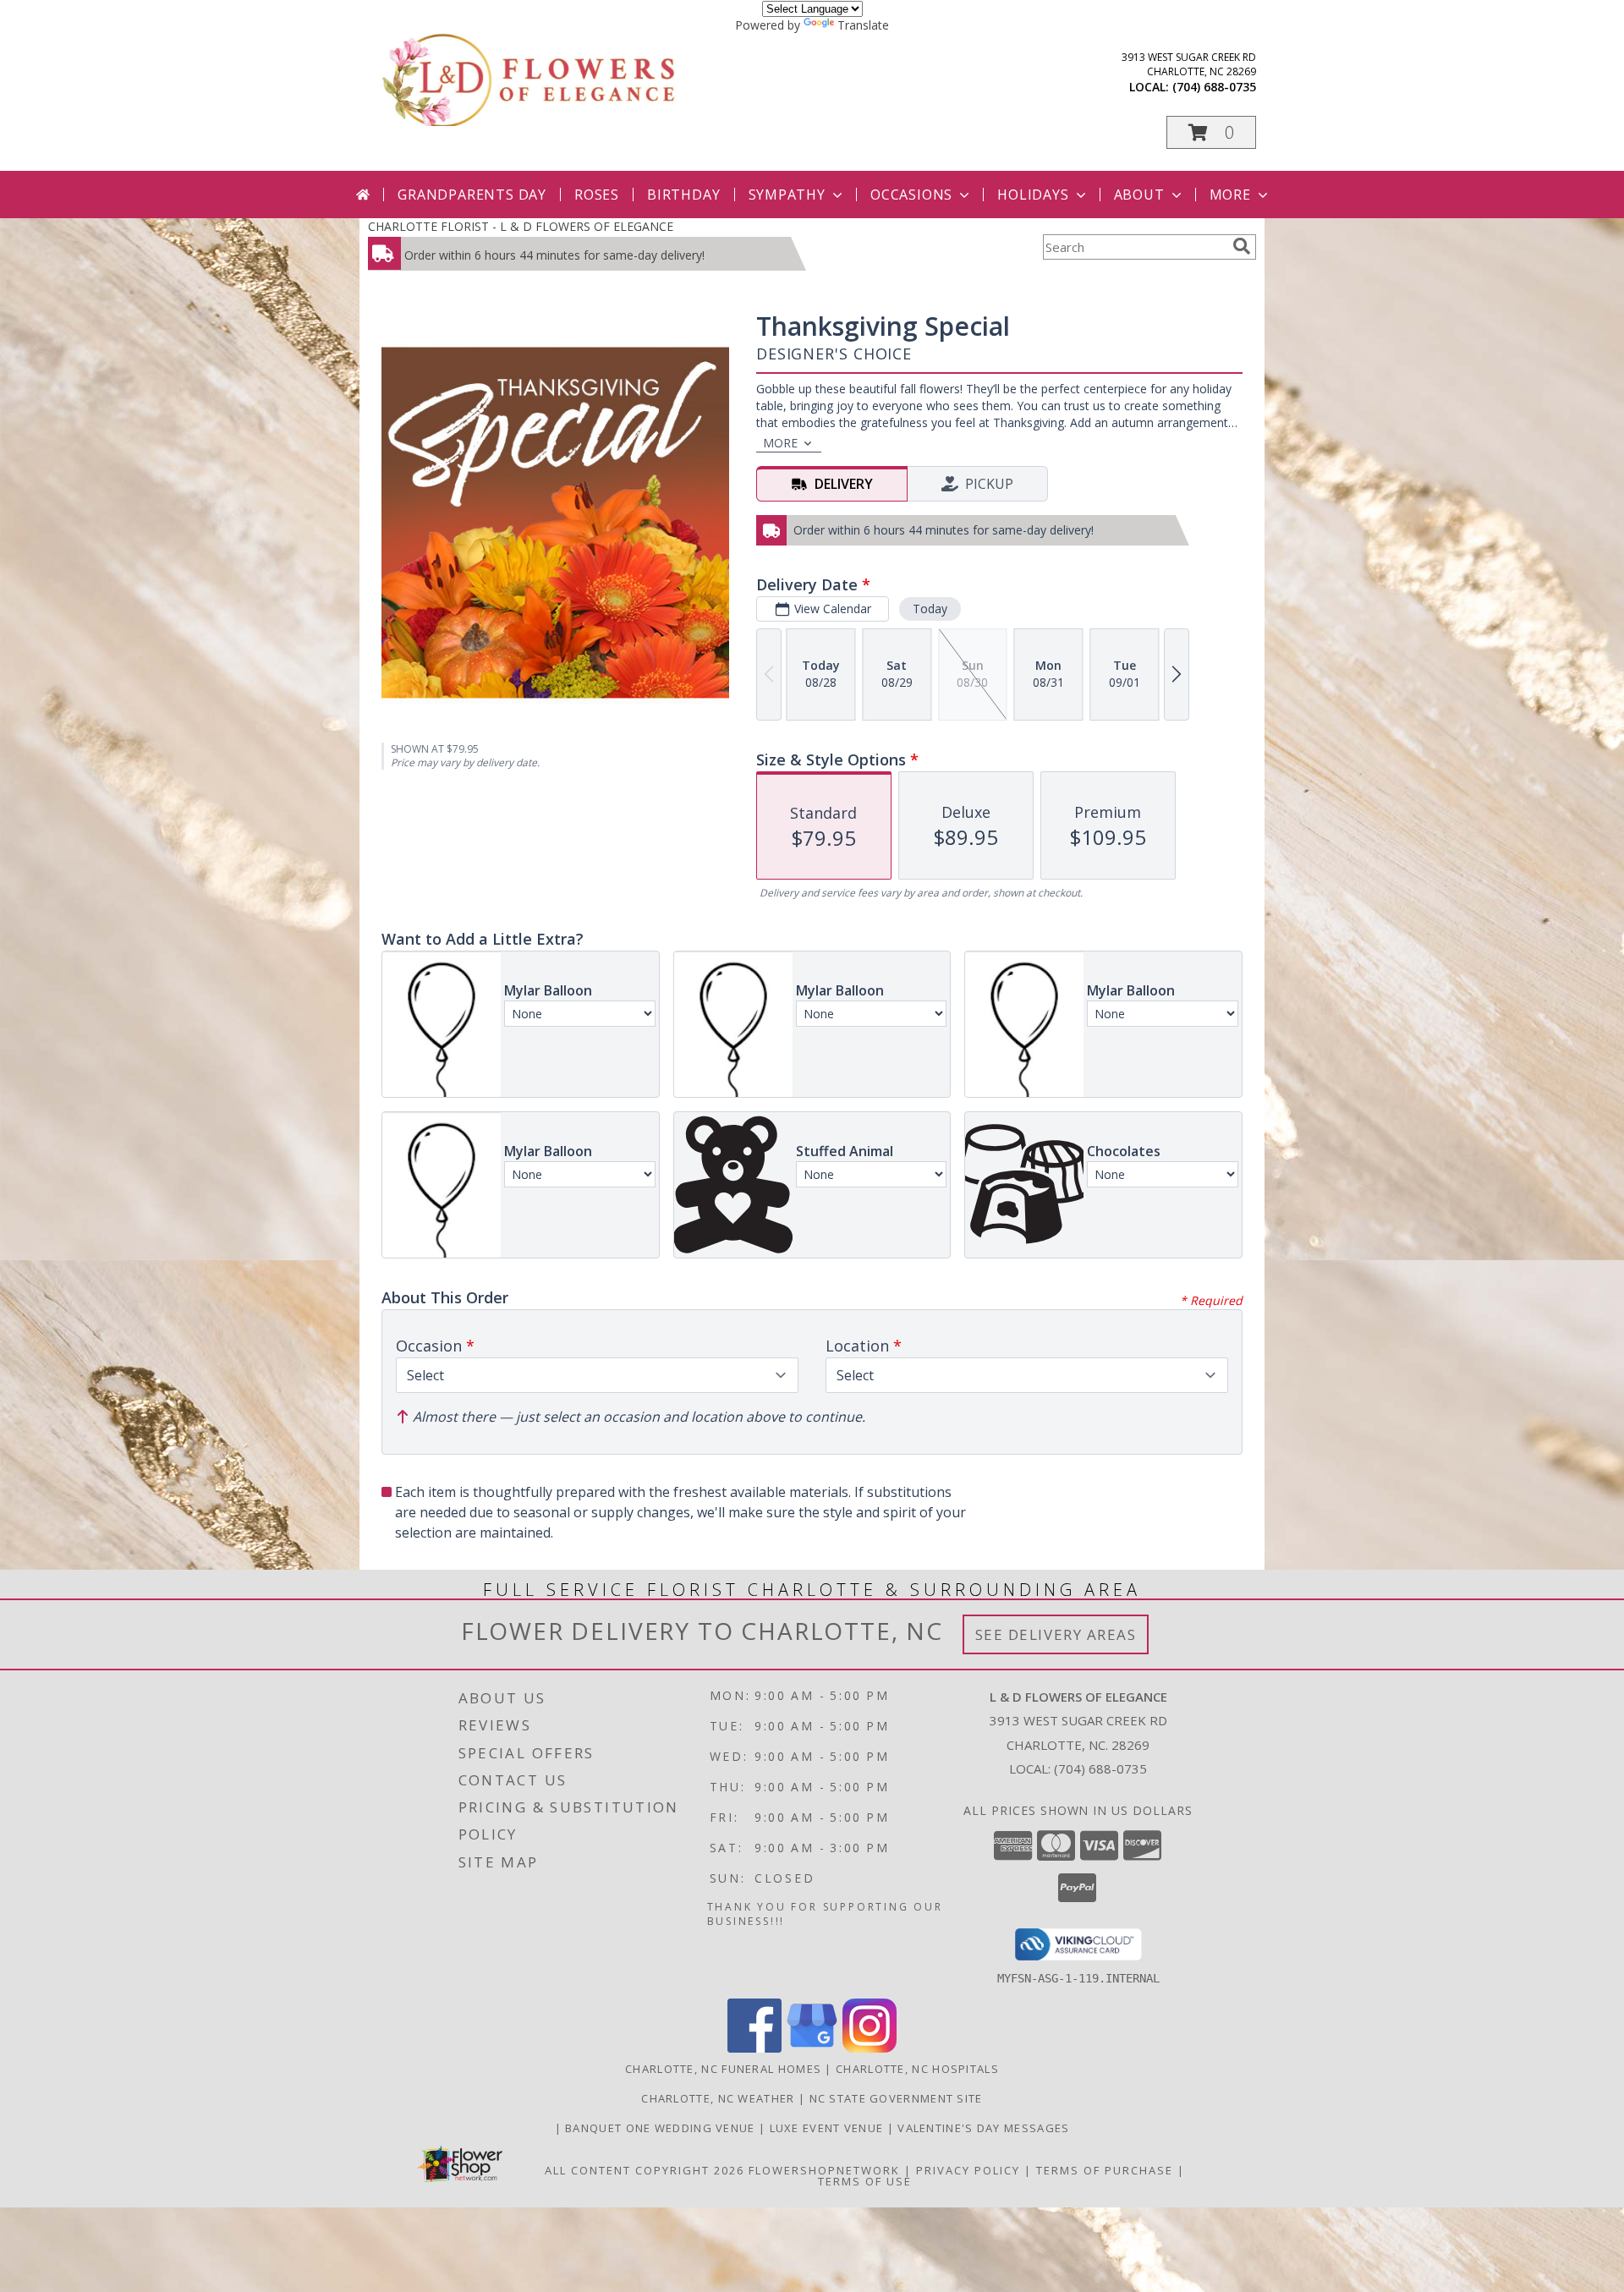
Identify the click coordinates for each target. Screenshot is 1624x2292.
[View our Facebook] (754, 2048)
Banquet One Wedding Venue (662, 2128)
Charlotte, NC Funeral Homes (723, 2069)
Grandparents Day (472, 195)
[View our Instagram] (870, 2048)
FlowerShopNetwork (824, 2170)
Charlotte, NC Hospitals (917, 2069)
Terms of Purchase (1105, 2170)
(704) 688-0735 (1214, 87)
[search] (1242, 246)
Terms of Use (865, 2181)
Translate (863, 25)
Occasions (911, 195)
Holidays (1033, 195)
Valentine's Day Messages (983, 2128)
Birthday (683, 195)
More (1230, 195)
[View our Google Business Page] (812, 2048)
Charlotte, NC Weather (718, 2098)
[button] (1211, 132)
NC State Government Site (896, 2098)
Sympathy (787, 195)
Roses (597, 195)
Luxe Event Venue (828, 2128)
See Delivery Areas (1056, 1634)
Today (930, 609)
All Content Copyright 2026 (645, 2170)
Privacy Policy (968, 2170)
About (1139, 195)
